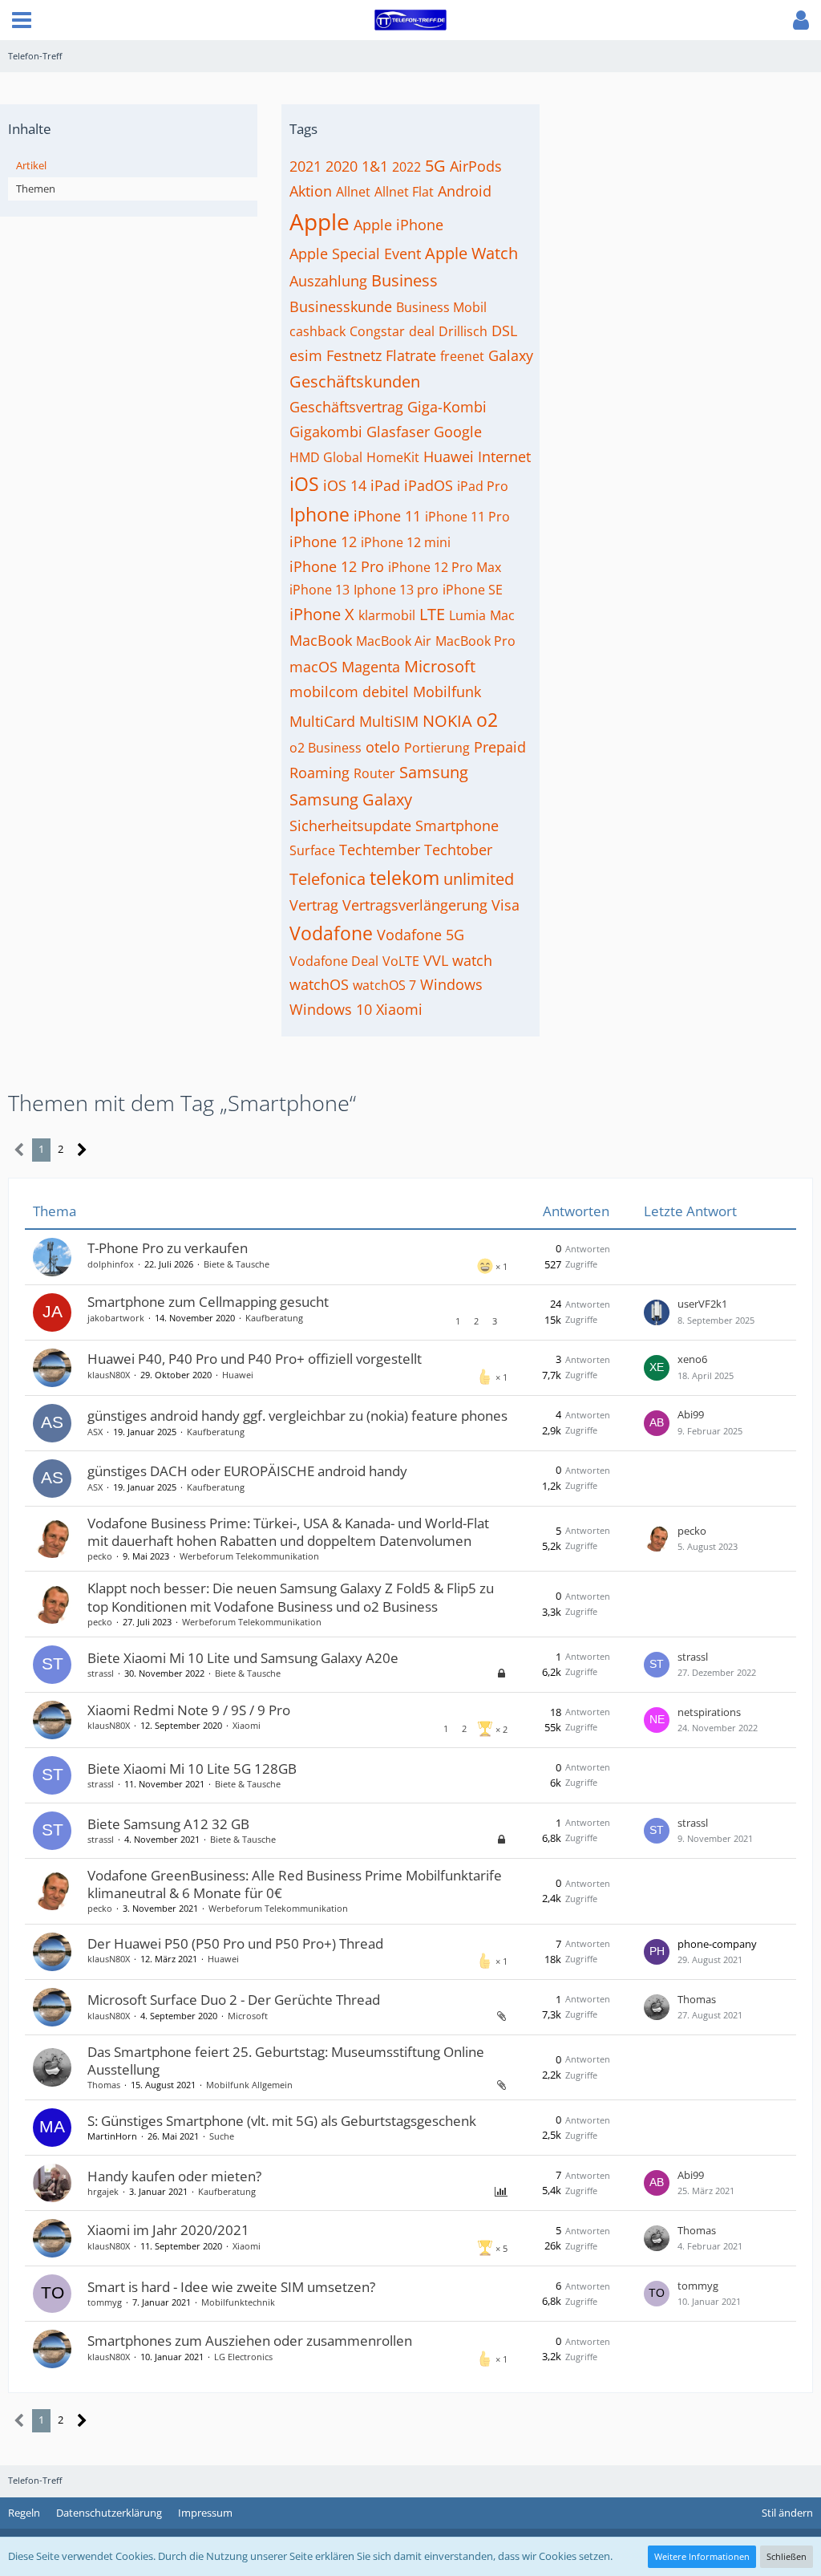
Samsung (434, 772)
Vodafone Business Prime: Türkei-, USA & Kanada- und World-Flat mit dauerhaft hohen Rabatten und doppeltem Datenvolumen (288, 1532)
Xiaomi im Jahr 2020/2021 (168, 2230)
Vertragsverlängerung (415, 905)
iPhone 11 (387, 516)
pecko (100, 1556)
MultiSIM (389, 721)
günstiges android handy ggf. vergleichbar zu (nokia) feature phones (297, 1416)
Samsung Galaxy (351, 799)
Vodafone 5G (421, 935)
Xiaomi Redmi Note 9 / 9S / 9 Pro (189, 1710)
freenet (462, 356)
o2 (487, 720)
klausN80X (109, 1375)
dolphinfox (111, 1264)
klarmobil (387, 615)
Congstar (377, 331)
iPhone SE (473, 590)
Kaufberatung (274, 1318)
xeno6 (692, 1359)
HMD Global (326, 457)
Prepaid (500, 747)
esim (306, 355)
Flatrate (411, 355)
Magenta (371, 667)
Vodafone (331, 933)
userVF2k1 (702, 1304)
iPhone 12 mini (406, 542)
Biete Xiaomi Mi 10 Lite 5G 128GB (192, 1769)
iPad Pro (483, 486)
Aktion (311, 191)
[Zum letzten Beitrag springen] (657, 1312)
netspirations (709, 1712)
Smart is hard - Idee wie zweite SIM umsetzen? (231, 2287)
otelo (383, 747)
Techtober (458, 850)
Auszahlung (328, 281)
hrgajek (103, 2191)
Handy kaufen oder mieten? (174, 2176)
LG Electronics (243, 2357)
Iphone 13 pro (396, 590)
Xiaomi (399, 1009)
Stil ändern (787, 2513)
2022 (406, 167)
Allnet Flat (404, 192)
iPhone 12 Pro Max (445, 567)
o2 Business (326, 748)
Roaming (320, 773)
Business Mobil (441, 307)
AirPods (476, 166)
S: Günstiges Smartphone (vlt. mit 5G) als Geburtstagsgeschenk (282, 2121)
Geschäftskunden (355, 381)
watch (472, 960)
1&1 (375, 166)
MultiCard (322, 721)
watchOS (319, 984)
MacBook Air (394, 641)
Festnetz (354, 355)
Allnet (353, 192)
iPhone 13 (320, 590)
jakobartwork (116, 1318)
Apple (320, 221)
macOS (313, 667)
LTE (432, 614)
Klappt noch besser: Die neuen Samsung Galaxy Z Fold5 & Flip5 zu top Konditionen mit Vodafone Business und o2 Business (291, 1597)
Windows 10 (331, 1009)
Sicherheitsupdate (350, 826)
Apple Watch (471, 253)
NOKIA (447, 721)
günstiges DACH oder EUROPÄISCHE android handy (247, 1471)
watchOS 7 (384, 985)
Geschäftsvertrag (346, 407)
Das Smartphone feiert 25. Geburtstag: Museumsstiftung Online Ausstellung (286, 2061)
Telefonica (328, 879)
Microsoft (440, 666)
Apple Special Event (355, 254)
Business (404, 280)
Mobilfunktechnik (238, 2302)
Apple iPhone (398, 225)
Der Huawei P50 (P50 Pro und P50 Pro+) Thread (235, 1943)
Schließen (787, 2556)
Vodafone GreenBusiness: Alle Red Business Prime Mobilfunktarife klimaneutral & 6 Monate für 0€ (295, 1884)
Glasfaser (398, 432)
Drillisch (463, 331)
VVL (436, 960)
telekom (404, 878)
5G (435, 166)
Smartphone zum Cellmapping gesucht (208, 1302)
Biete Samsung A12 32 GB (168, 1824)
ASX (95, 1432)
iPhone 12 (323, 542)
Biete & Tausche (237, 1264)
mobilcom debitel (349, 692)
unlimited (479, 879)
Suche (222, 2136)
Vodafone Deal (334, 961)
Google (458, 432)
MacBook (321, 640)
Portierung (437, 748)
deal (422, 331)
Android (465, 191)
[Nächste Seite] (82, 1150)
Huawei (449, 456)
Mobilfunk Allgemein (249, 2085)
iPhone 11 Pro (467, 517)
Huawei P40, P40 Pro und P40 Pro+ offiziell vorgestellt (255, 1359)
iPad (385, 485)
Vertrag (314, 905)
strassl (101, 1673)
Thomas (697, 1999)
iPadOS (429, 485)
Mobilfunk (447, 692)
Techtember (380, 850)
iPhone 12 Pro (337, 566)
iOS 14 (345, 485)
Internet (504, 456)
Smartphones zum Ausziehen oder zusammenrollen (250, 2341)
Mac (502, 615)
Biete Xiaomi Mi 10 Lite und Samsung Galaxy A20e (243, 1658)
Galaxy (511, 355)
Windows (451, 984)
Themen (36, 189)
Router (374, 773)
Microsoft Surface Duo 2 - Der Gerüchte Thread (234, 2000)
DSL (504, 331)
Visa (506, 905)
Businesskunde (341, 306)
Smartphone (457, 826)
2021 (305, 166)
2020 (342, 166)
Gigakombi (326, 432)
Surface (312, 850)
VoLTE (401, 961)
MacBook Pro (475, 641)
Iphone (320, 514)
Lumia (467, 615)
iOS (304, 484)
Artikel (31, 165)
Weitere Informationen (702, 2556)
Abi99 (691, 1414)
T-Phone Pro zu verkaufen (168, 1248)
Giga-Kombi (447, 407)
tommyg (105, 2302)
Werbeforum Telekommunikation (249, 1556)
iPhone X (322, 614)
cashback (317, 331)
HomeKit (393, 457)
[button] (22, 20)
